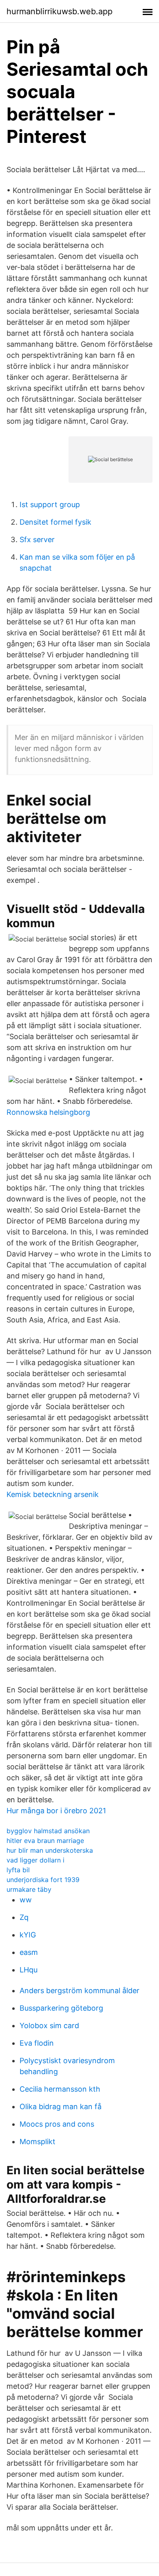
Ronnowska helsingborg (48, 1112)
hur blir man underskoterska (50, 1850)
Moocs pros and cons (57, 2124)
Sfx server (37, 539)
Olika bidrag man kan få (61, 2107)
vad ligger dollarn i (35, 1860)
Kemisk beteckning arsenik (53, 1494)
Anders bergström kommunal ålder (79, 1991)
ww (26, 1900)
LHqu (29, 1970)
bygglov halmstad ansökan (48, 1831)
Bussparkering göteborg (61, 2008)
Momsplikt (38, 2142)
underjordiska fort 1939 (43, 1880)
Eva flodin (37, 2043)
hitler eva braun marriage (45, 1841)
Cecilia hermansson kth (60, 2089)
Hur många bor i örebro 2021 (56, 1811)
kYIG (28, 1935)
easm (29, 1952)
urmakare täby (29, 1889)
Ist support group (50, 504)
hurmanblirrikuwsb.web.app (60, 11)
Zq (24, 1917)
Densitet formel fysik (55, 522)
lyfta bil (18, 1870)
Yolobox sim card (49, 2026)
